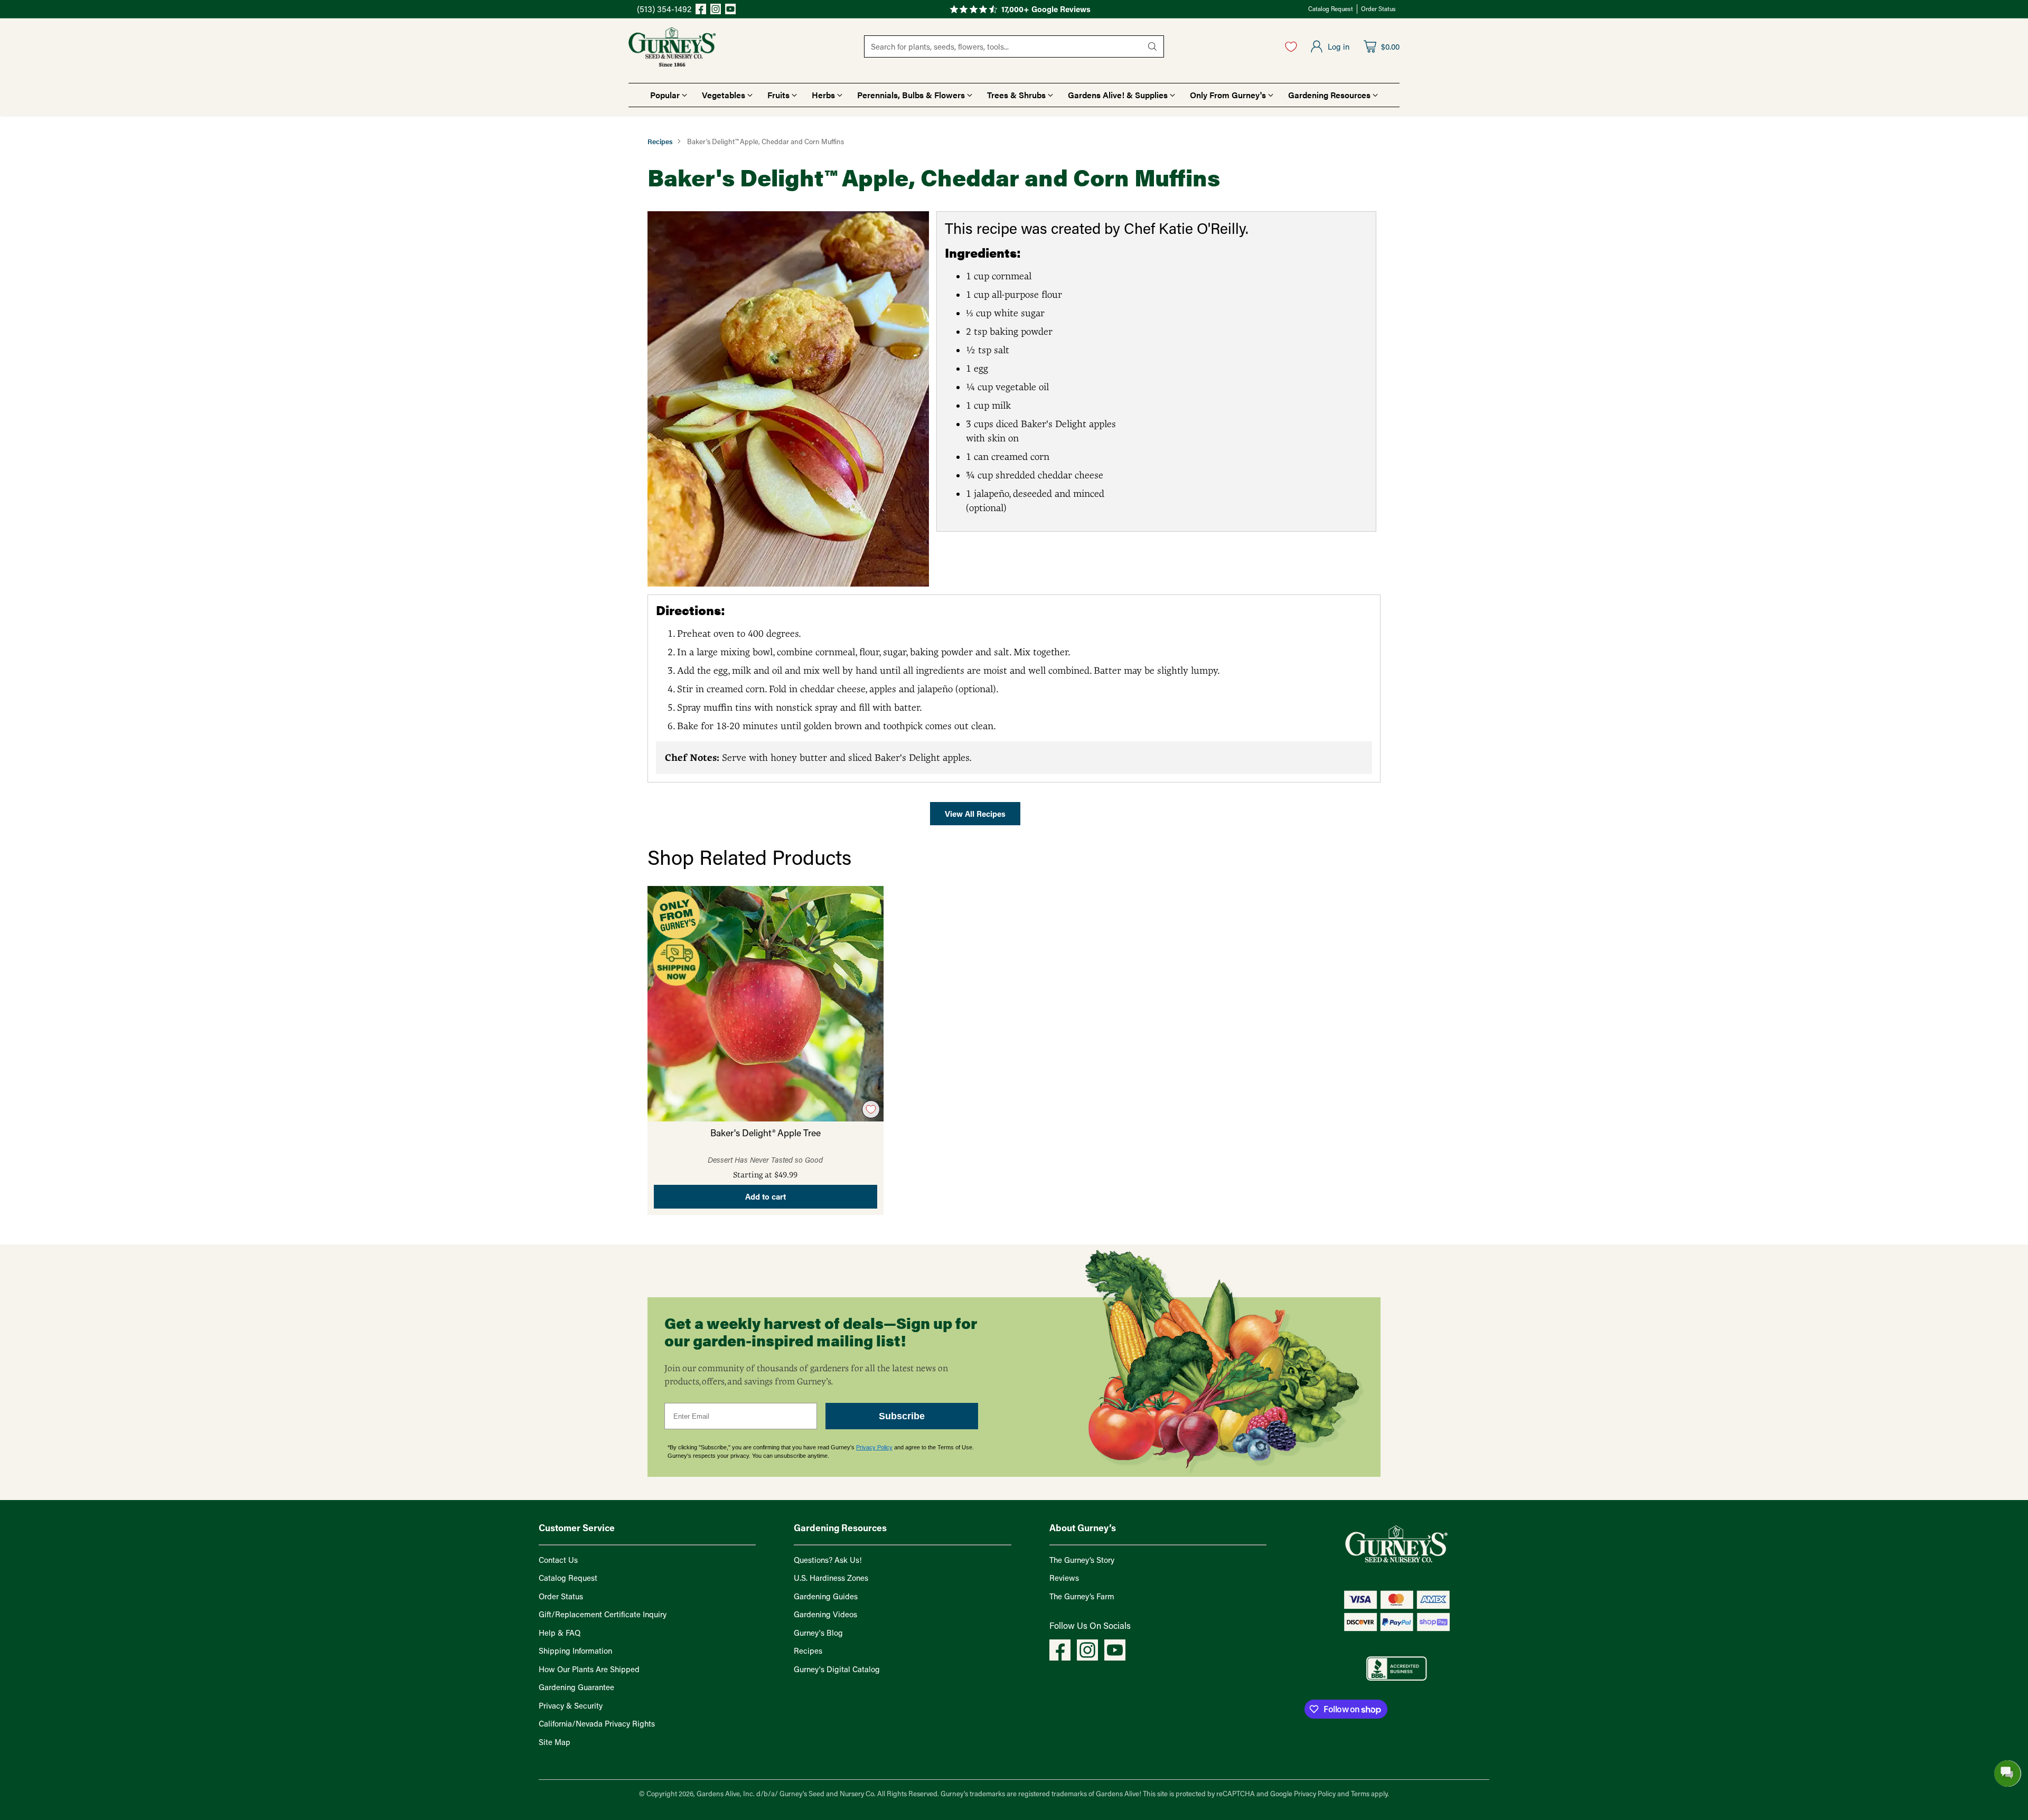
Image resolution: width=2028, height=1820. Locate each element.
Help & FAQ (560, 1633)
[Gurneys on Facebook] (701, 11)
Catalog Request (568, 1578)
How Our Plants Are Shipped (589, 1669)
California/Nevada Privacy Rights (597, 1723)
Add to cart (766, 1196)
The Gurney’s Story (1082, 1560)
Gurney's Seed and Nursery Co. (828, 1793)
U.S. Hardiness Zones (831, 1578)
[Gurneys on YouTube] (730, 11)
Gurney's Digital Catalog (837, 1669)
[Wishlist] (1291, 46)
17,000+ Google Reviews (1046, 9)
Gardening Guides (826, 1596)
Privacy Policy (874, 1447)
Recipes (660, 141)
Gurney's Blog (818, 1633)
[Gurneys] (672, 47)
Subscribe (902, 1416)
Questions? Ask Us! (828, 1560)
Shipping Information (575, 1651)
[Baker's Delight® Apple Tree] (766, 1004)
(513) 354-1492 (664, 9)
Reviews (1064, 1578)
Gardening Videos (825, 1614)
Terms (1361, 1793)
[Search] (1152, 46)
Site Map (555, 1742)
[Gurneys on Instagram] (716, 11)
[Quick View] (870, 900)
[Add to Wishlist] (871, 1109)
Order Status (561, 1596)
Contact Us (558, 1560)
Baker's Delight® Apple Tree (766, 1133)
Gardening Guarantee (576, 1687)
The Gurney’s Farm (1082, 1596)
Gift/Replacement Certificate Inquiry (603, 1614)
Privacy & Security (571, 1705)
